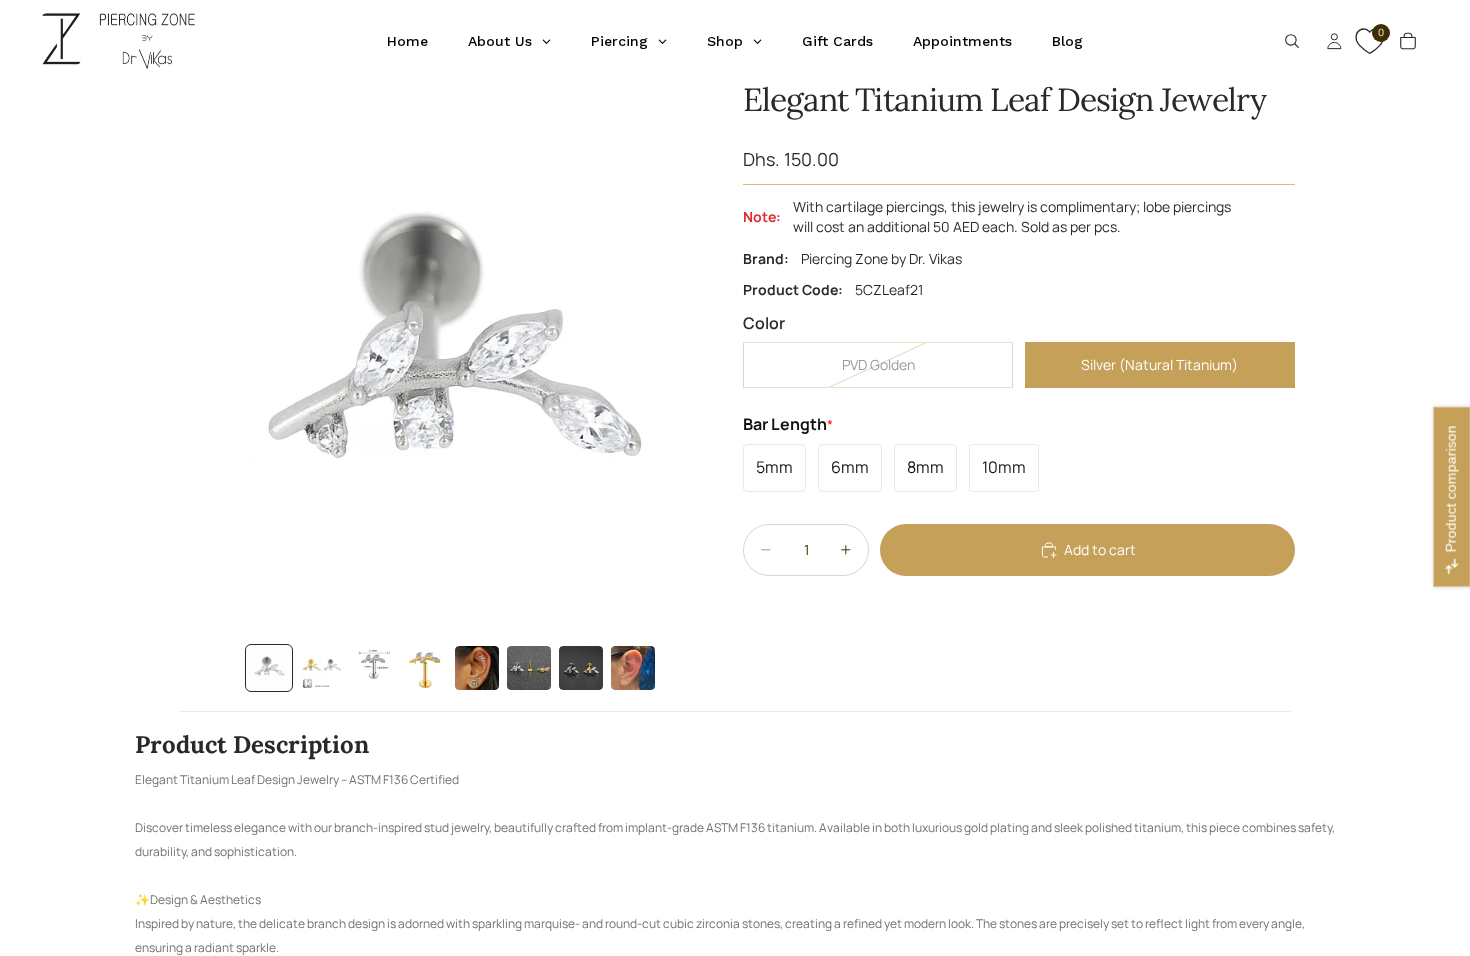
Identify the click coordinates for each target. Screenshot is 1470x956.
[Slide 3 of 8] (373, 668)
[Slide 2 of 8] (321, 668)
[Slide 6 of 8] (529, 668)
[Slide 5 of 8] (477, 668)
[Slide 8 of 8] (633, 668)
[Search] (1292, 41)
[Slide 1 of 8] (269, 668)
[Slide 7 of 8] (581, 668)
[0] (1367, 51)
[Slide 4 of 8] (425, 668)
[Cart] (1408, 41)
